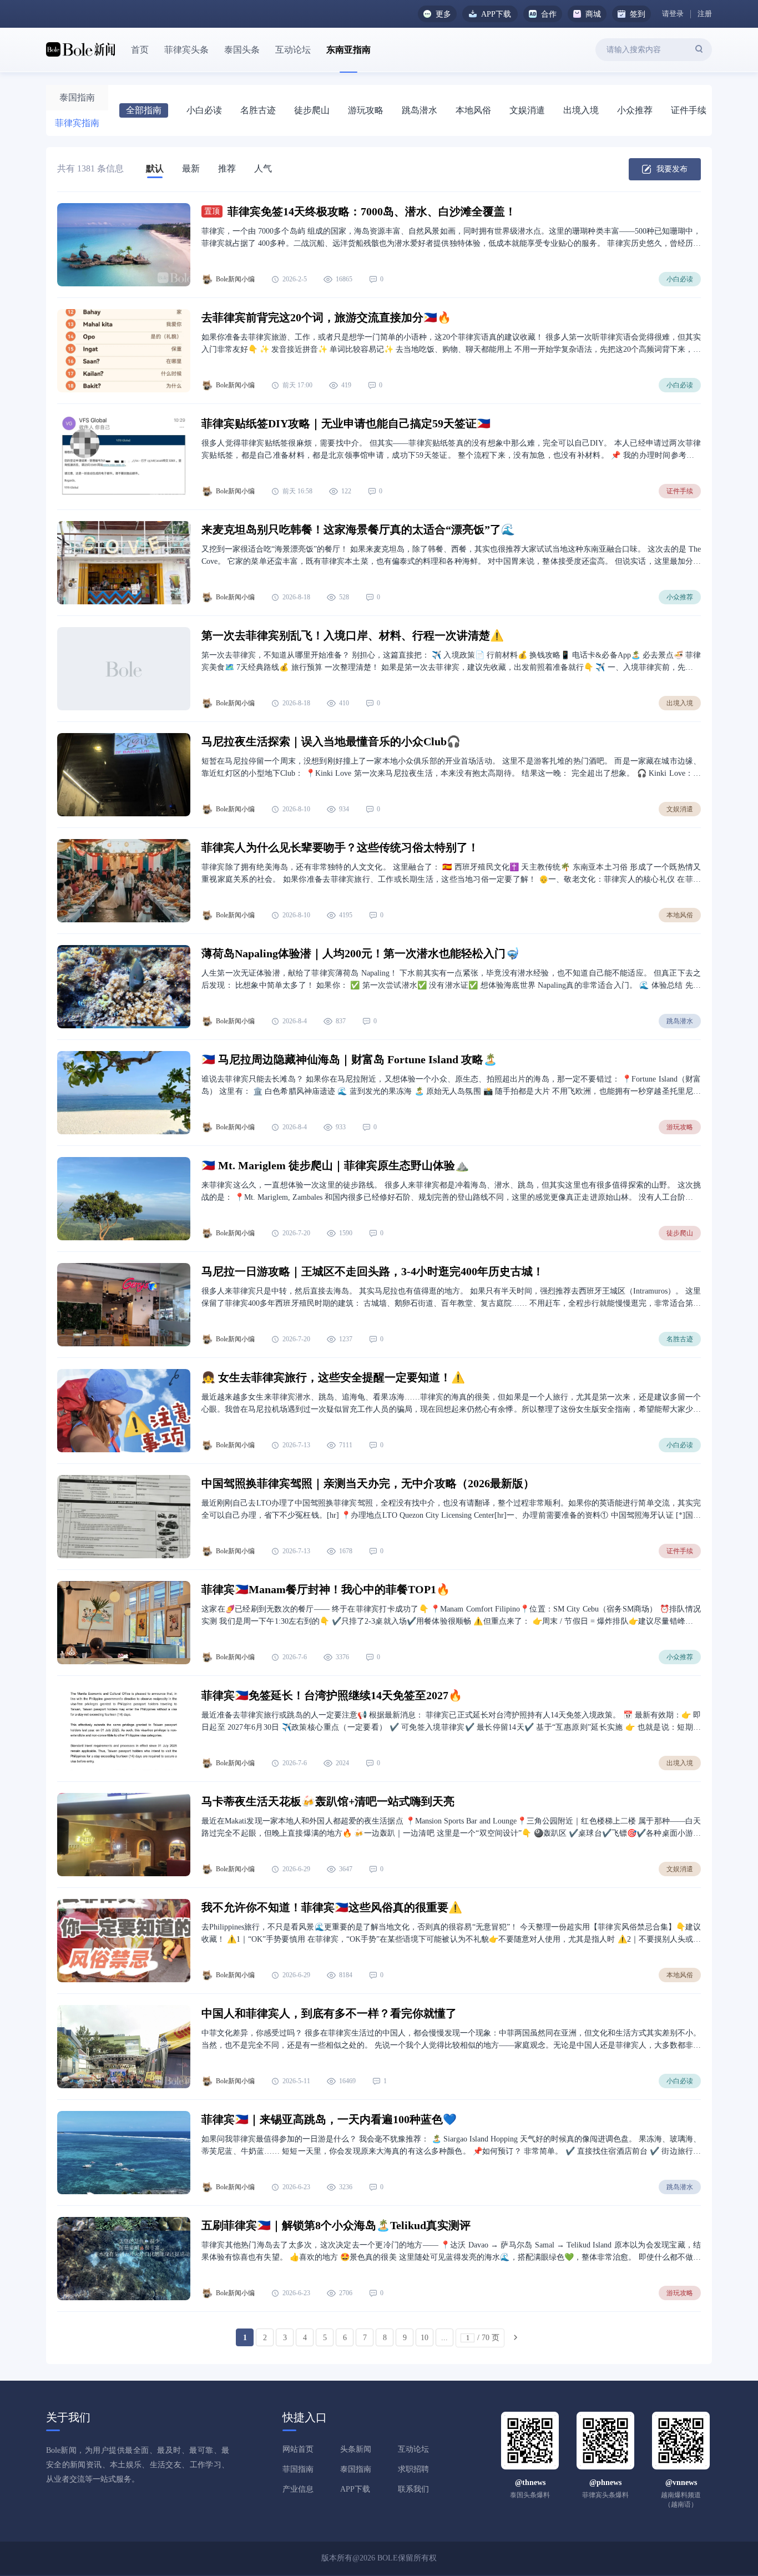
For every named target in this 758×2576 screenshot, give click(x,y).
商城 (593, 14)
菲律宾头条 (186, 50)
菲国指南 (298, 2469)
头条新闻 (356, 2449)
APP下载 (355, 2489)
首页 (140, 50)
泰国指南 (356, 2469)
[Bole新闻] (80, 50)
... (444, 2338)
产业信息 (298, 2489)
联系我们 (413, 2489)
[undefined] (703, 49)
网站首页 (298, 2449)
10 (425, 2338)
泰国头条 (242, 50)
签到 (638, 14)
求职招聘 (413, 2469)
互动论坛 (293, 50)
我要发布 (672, 169)
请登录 (673, 14)
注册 (705, 14)
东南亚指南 (348, 50)
